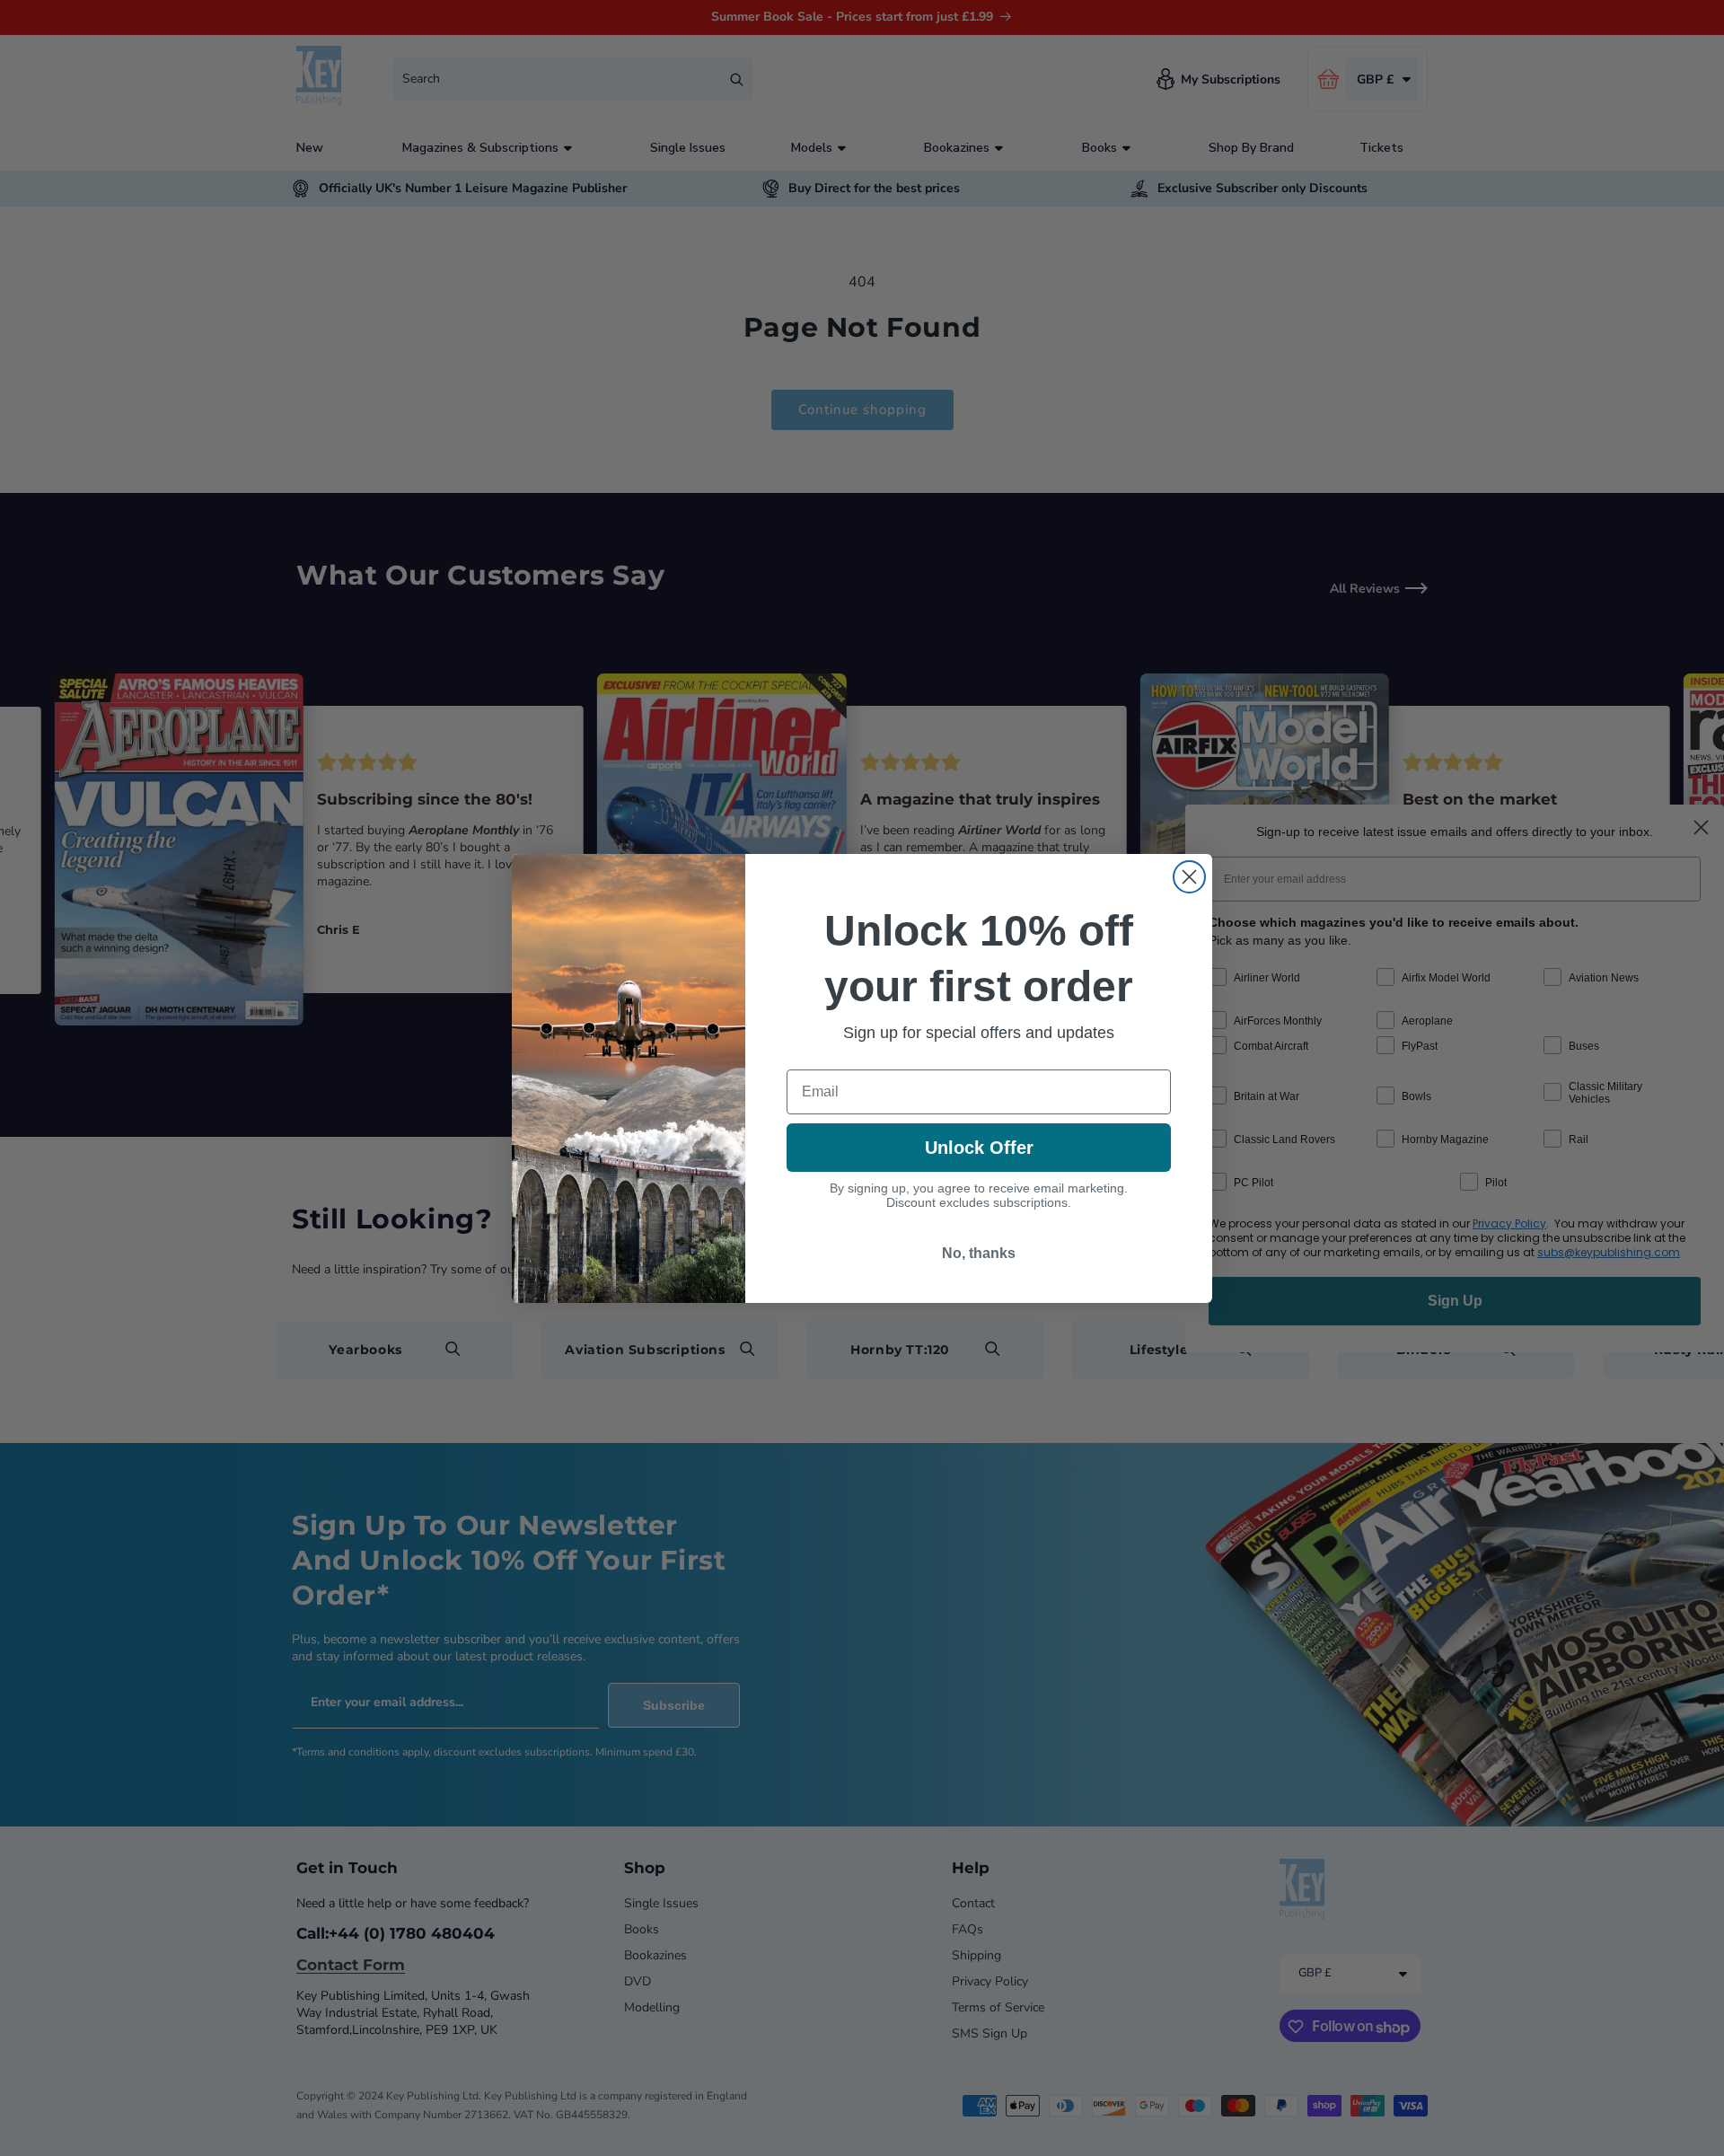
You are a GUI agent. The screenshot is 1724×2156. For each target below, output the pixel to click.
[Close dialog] (1189, 877)
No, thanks (979, 1253)
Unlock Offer (979, 1148)
